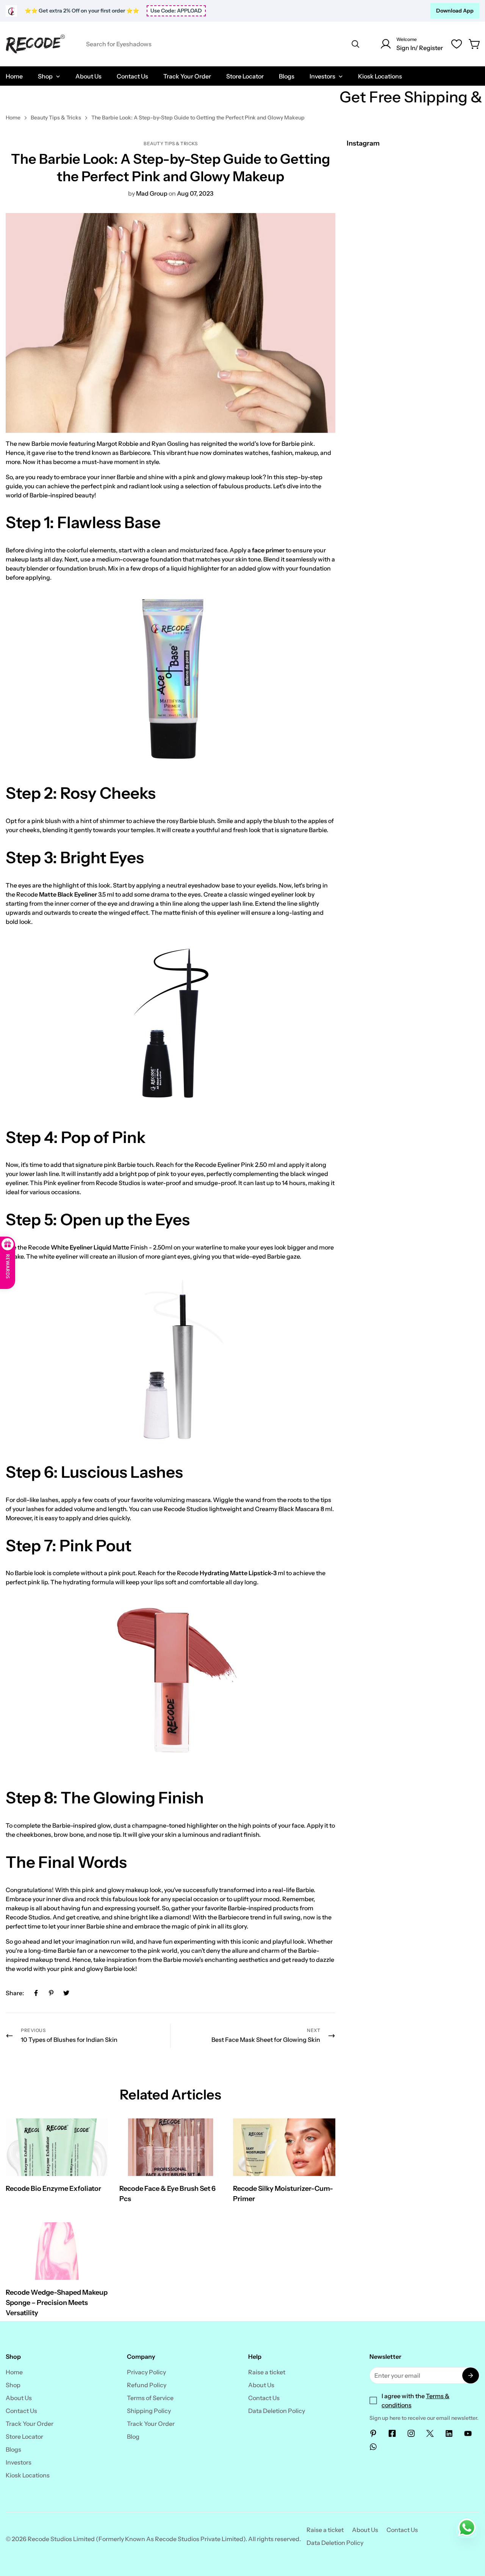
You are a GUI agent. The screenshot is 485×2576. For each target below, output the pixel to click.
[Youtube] (468, 2433)
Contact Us (21, 2411)
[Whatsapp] (373, 2447)
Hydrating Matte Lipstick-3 (238, 1573)
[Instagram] (411, 2433)
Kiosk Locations (28, 2475)
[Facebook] (36, 1993)
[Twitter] (66, 1993)
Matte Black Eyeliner (68, 894)
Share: (15, 1993)
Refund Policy (147, 2385)
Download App (455, 11)
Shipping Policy (149, 2411)
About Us (19, 2398)
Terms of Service (150, 2398)
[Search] (355, 44)
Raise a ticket (267, 2372)
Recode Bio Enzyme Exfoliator (53, 2189)
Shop (13, 2385)
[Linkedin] (449, 2433)
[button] (475, 44)
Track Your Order (30, 2424)
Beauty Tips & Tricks (56, 118)
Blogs (13, 2449)
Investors (19, 2462)
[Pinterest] (51, 1993)
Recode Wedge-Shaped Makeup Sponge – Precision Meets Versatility (57, 2303)
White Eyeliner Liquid (81, 1247)
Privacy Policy (146, 2372)
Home (13, 118)
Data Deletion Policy (277, 2411)
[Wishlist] (457, 44)
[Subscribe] (471, 2375)
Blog (133, 2436)
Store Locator (24, 2436)
